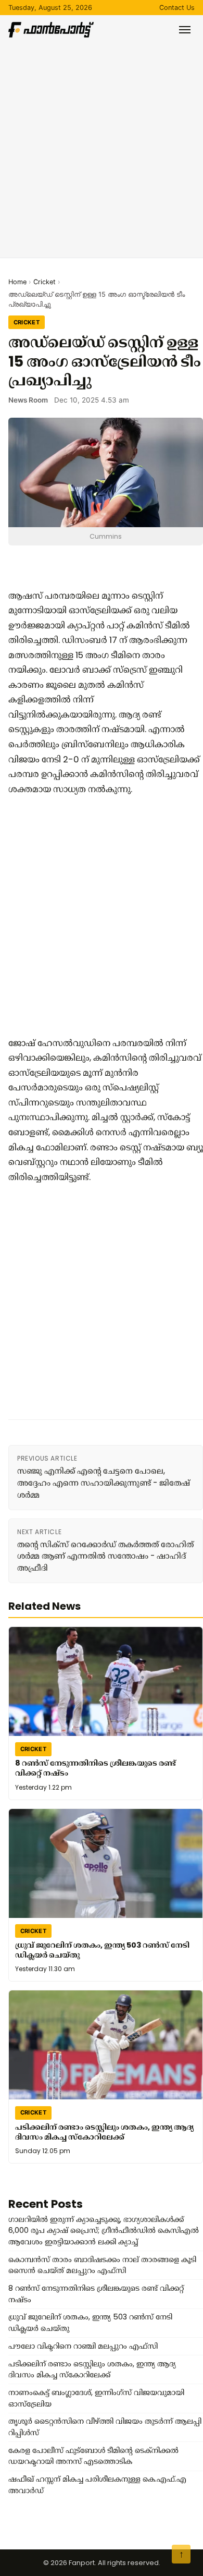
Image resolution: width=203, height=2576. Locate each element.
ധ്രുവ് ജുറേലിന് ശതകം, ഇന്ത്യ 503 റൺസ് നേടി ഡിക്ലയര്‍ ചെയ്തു (102, 1950)
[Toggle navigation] (185, 30)
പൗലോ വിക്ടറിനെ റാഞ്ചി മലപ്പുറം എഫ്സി (83, 2346)
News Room (28, 400)
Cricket (45, 282)
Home (17, 282)
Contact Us (177, 8)
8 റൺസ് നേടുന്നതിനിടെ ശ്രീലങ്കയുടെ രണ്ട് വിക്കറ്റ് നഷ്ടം (96, 1768)
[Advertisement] (102, 144)
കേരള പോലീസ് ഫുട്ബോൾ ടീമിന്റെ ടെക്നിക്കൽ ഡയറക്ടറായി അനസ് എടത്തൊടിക (93, 2456)
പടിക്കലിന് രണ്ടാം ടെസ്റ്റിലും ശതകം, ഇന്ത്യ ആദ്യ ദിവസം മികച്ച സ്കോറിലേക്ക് (104, 2132)
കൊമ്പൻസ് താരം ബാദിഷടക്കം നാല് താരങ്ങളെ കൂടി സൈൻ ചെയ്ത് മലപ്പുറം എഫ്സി (102, 2265)
